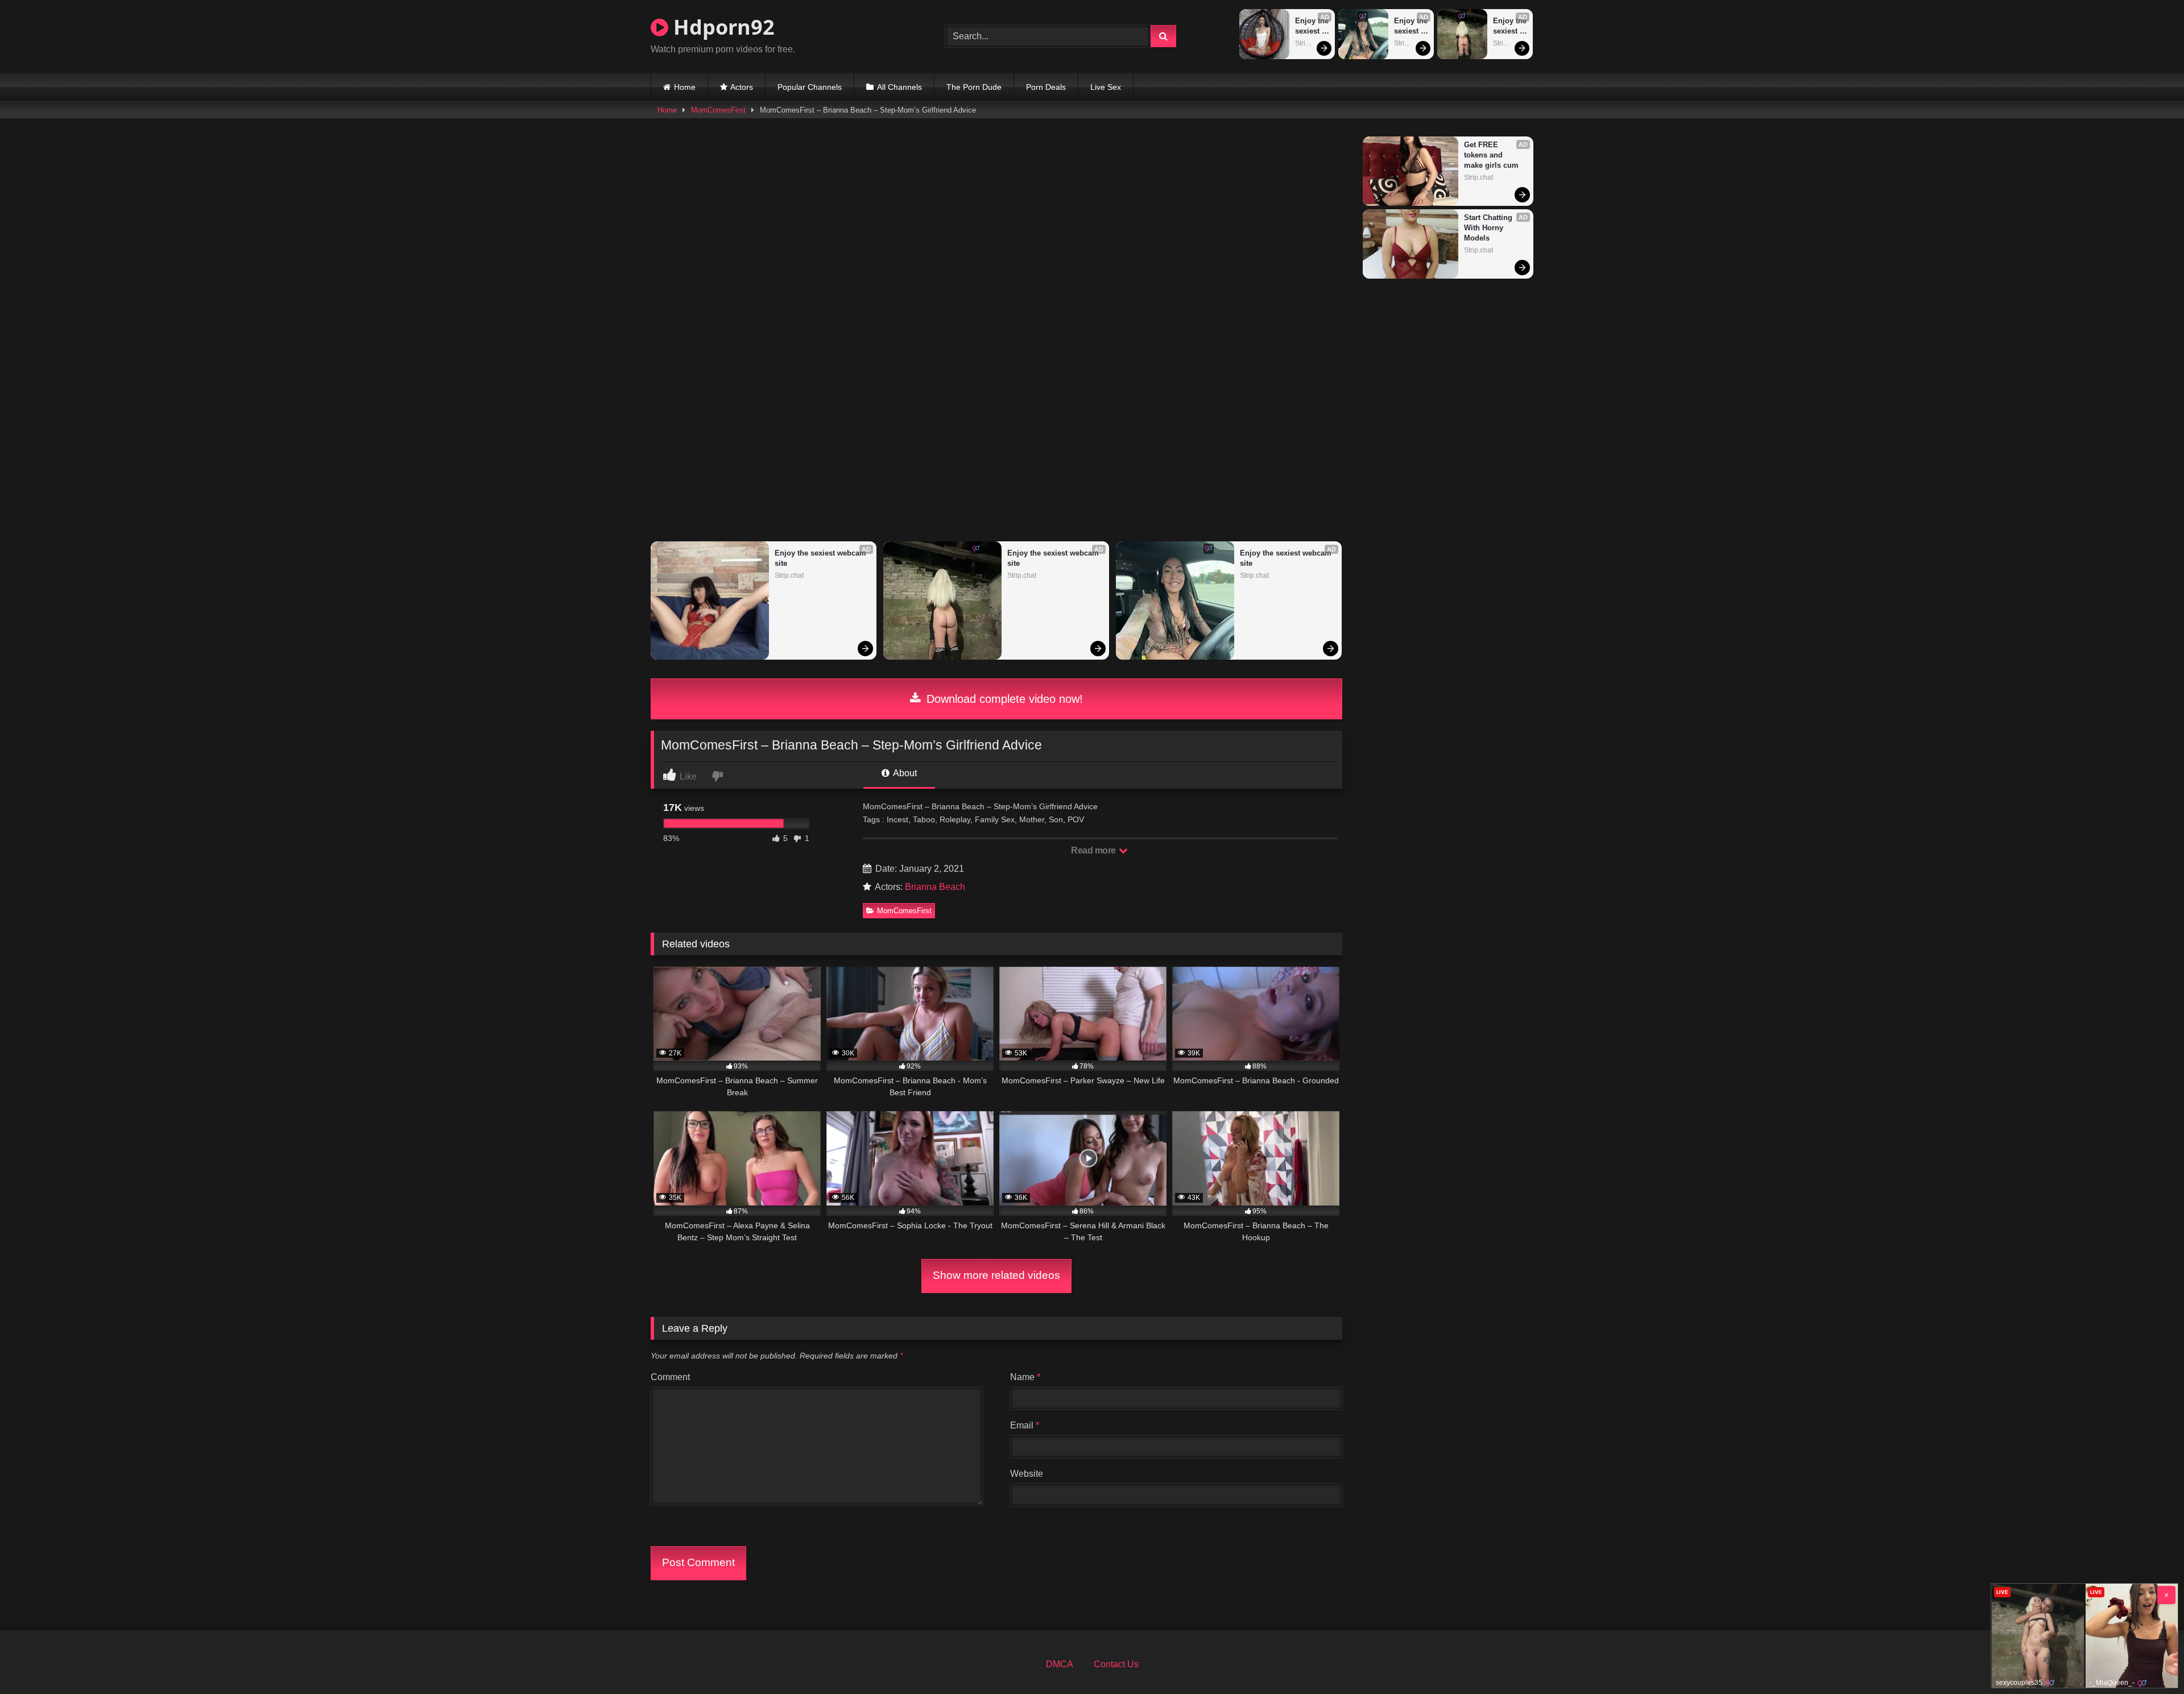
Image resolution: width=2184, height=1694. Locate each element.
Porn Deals (1046, 87)
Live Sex (1106, 87)
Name (1025, 1377)
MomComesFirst (718, 110)
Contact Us (1116, 1664)
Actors (742, 87)
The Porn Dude (974, 87)
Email (1025, 1425)
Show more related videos (996, 1275)
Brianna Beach (935, 887)
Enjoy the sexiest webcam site (1312, 26)
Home (685, 87)
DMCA (1060, 1664)
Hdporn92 (721, 27)
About (904, 773)
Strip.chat (1310, 43)
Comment (670, 1377)
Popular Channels (810, 87)
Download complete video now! (1003, 699)
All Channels (899, 87)
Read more (1094, 850)
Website (1027, 1474)
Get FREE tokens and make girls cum (1491, 155)
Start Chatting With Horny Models (1489, 228)
